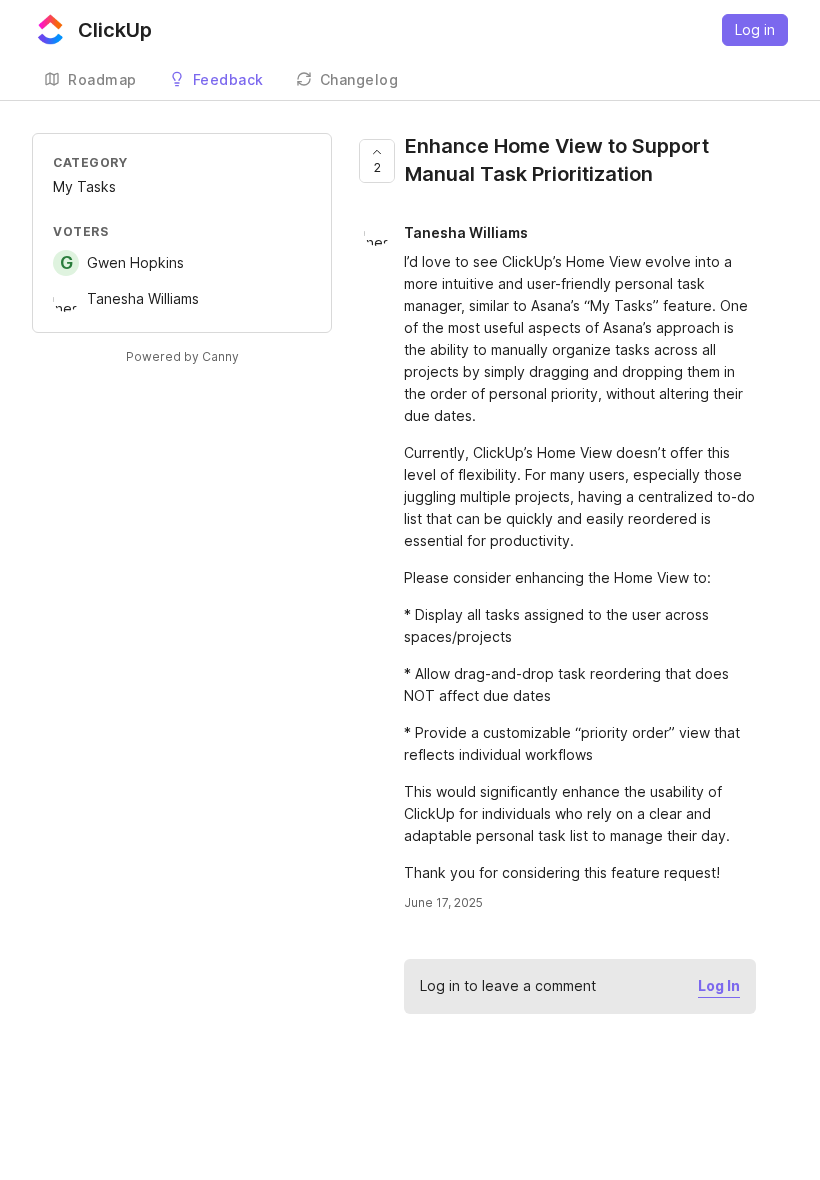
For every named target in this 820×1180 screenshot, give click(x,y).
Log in (755, 29)
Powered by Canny (182, 356)
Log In (719, 985)
